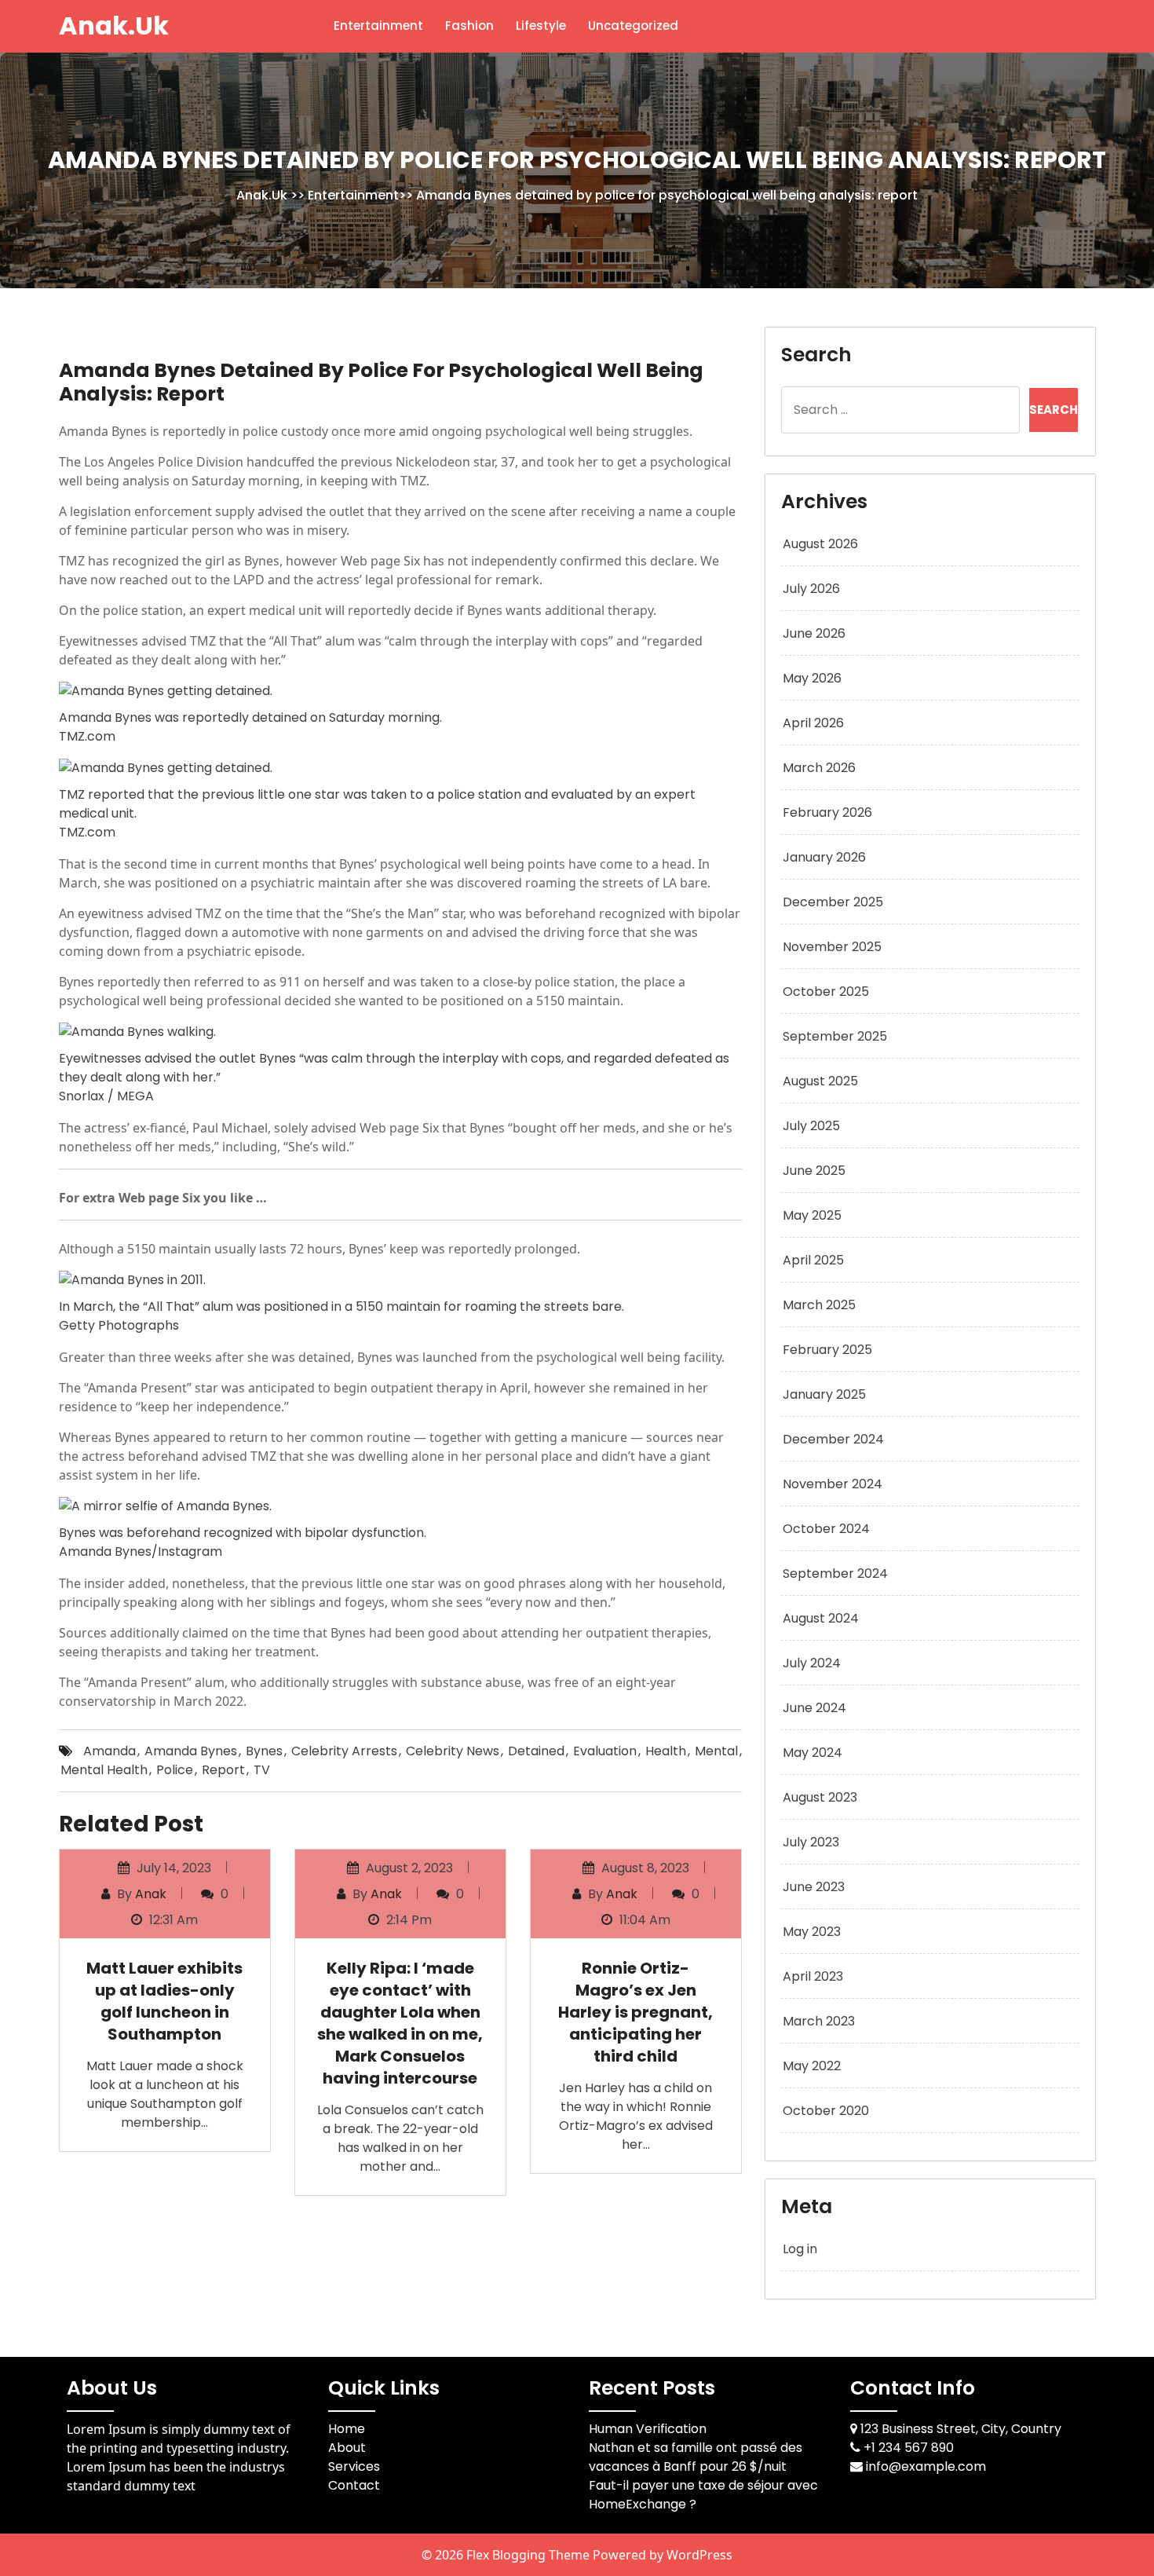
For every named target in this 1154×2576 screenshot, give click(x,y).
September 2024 (835, 1573)
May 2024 (813, 1753)
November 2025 (832, 947)
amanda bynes (191, 1751)
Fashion (469, 26)
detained (536, 1751)
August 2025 (820, 1081)
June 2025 (814, 1171)
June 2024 (814, 1708)
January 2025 (824, 1394)
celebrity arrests (344, 1751)
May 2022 (812, 2066)
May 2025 (812, 1215)
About (347, 2448)
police (175, 1770)
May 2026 (812, 678)
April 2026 (813, 723)
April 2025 (813, 1260)
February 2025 (827, 1350)
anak (151, 1894)
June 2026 (814, 633)
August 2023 (820, 1797)
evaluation (605, 1751)
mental (716, 1751)
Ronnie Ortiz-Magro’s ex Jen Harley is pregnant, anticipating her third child (635, 2012)
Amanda (110, 1751)
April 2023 (813, 1976)
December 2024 (833, 1439)
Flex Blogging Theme (530, 2555)
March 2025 (819, 1305)
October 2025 (826, 992)
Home (347, 2429)
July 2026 (811, 589)
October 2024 (826, 1529)
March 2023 (819, 2021)
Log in (800, 2249)
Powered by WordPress (663, 2555)
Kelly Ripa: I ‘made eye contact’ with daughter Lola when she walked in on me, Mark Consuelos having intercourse (400, 2023)
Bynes (264, 1751)
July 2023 (811, 1842)
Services (354, 2466)
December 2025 (833, 902)
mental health (104, 1770)
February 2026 (827, 812)
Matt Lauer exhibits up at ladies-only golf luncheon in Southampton (164, 2001)
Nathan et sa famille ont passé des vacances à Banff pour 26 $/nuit (696, 2457)
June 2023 (814, 1887)
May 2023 (812, 1932)
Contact (354, 2485)
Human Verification (648, 2429)
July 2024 (812, 1663)
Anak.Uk (114, 26)
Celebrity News (453, 1751)
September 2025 (835, 1036)
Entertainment (378, 26)
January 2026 (824, 857)
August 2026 (820, 544)
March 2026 (819, 768)
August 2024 (821, 1618)
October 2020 (826, 2111)
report (223, 1770)
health (666, 1751)
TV (262, 1770)
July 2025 (811, 1126)
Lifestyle (541, 26)
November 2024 (833, 1484)
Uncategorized (633, 26)
